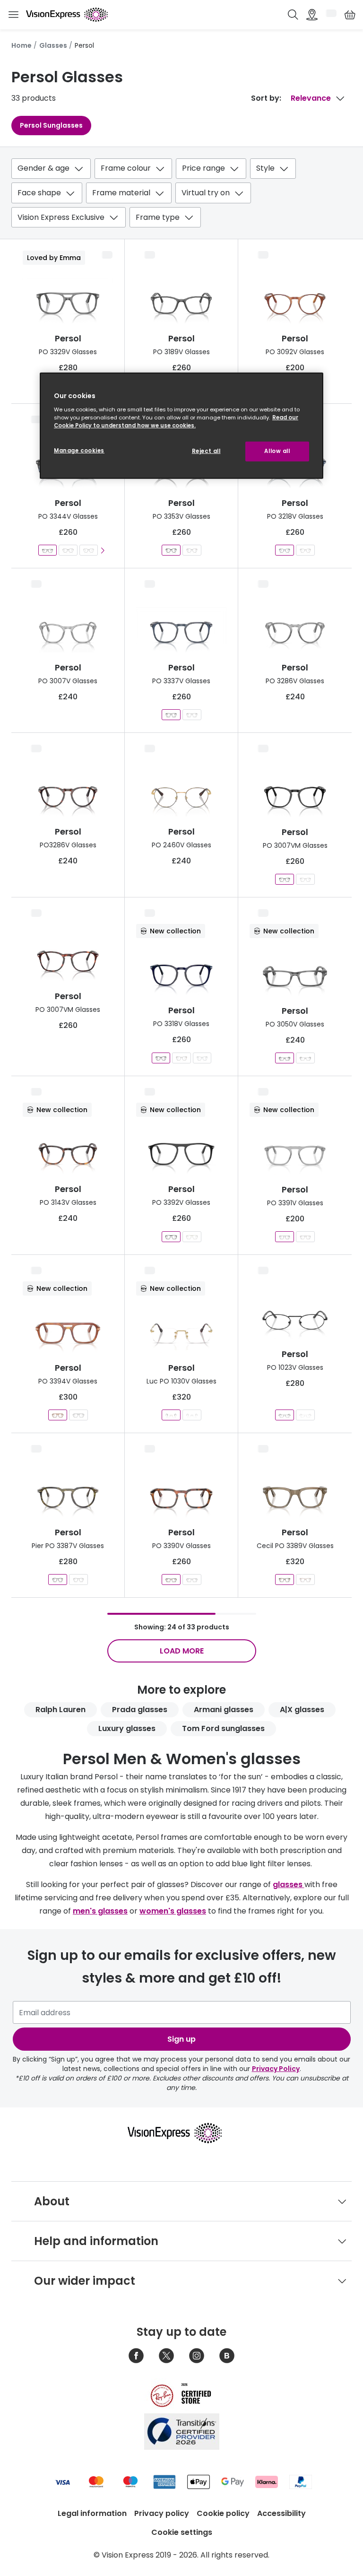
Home (22, 45)
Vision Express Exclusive (61, 217)
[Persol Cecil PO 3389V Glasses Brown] (285, 1580)
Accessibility (281, 2513)
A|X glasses (302, 1710)
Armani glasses (224, 1710)
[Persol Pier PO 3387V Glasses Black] (78, 1580)
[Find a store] (312, 15)
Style (265, 168)
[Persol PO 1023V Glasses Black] (285, 1415)
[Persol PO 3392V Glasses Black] (171, 1237)
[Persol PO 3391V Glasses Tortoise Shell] (305, 1237)
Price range (203, 168)
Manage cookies (79, 451)
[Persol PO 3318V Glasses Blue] (161, 1058)
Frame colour (126, 168)
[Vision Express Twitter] (166, 2356)
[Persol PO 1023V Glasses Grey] (305, 1415)
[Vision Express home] (181, 2133)
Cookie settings (182, 2532)
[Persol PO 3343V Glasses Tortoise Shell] (88, 550)
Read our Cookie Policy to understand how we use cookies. (176, 422)
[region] (181, 426)
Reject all (206, 451)
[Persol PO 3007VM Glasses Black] (285, 879)
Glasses (53, 45)
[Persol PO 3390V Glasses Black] (192, 1580)
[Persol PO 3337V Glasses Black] (192, 715)
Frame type (158, 217)
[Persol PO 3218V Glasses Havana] (305, 550)
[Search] (293, 15)
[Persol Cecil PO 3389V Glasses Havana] (305, 1580)
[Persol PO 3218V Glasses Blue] (285, 550)
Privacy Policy (276, 2069)
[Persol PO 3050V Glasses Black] (305, 1058)
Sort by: (266, 98)
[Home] (67, 15)
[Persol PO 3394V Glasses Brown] (58, 1415)
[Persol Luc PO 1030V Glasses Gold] (171, 1415)
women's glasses (173, 1911)
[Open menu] (13, 15)
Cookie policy (223, 2513)
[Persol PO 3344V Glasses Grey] (48, 550)
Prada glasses (140, 1710)
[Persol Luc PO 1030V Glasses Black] (192, 1415)
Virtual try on (206, 193)
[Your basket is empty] (350, 15)
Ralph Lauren (60, 1710)
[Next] (103, 550)
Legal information (92, 2513)
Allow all (277, 451)
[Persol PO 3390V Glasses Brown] (171, 1580)
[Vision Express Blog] (227, 2356)
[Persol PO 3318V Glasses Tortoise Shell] (181, 1058)
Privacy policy (162, 2513)
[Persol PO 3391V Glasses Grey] (285, 1237)
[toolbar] (181, 195)
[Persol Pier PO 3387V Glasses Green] (58, 1580)
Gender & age (43, 168)
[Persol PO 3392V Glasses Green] (192, 1237)
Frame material (121, 193)
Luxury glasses (127, 1728)
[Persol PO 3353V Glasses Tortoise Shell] (192, 550)
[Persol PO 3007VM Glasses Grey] (305, 879)
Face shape (39, 193)
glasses (289, 1884)
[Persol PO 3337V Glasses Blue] (171, 715)
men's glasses (100, 1911)
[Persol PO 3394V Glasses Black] (78, 1415)
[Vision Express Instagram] (197, 2356)
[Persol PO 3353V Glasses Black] (171, 550)
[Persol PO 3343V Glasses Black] (68, 550)
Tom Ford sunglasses (223, 1728)
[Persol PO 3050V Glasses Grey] (285, 1058)
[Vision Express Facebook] (136, 2356)
